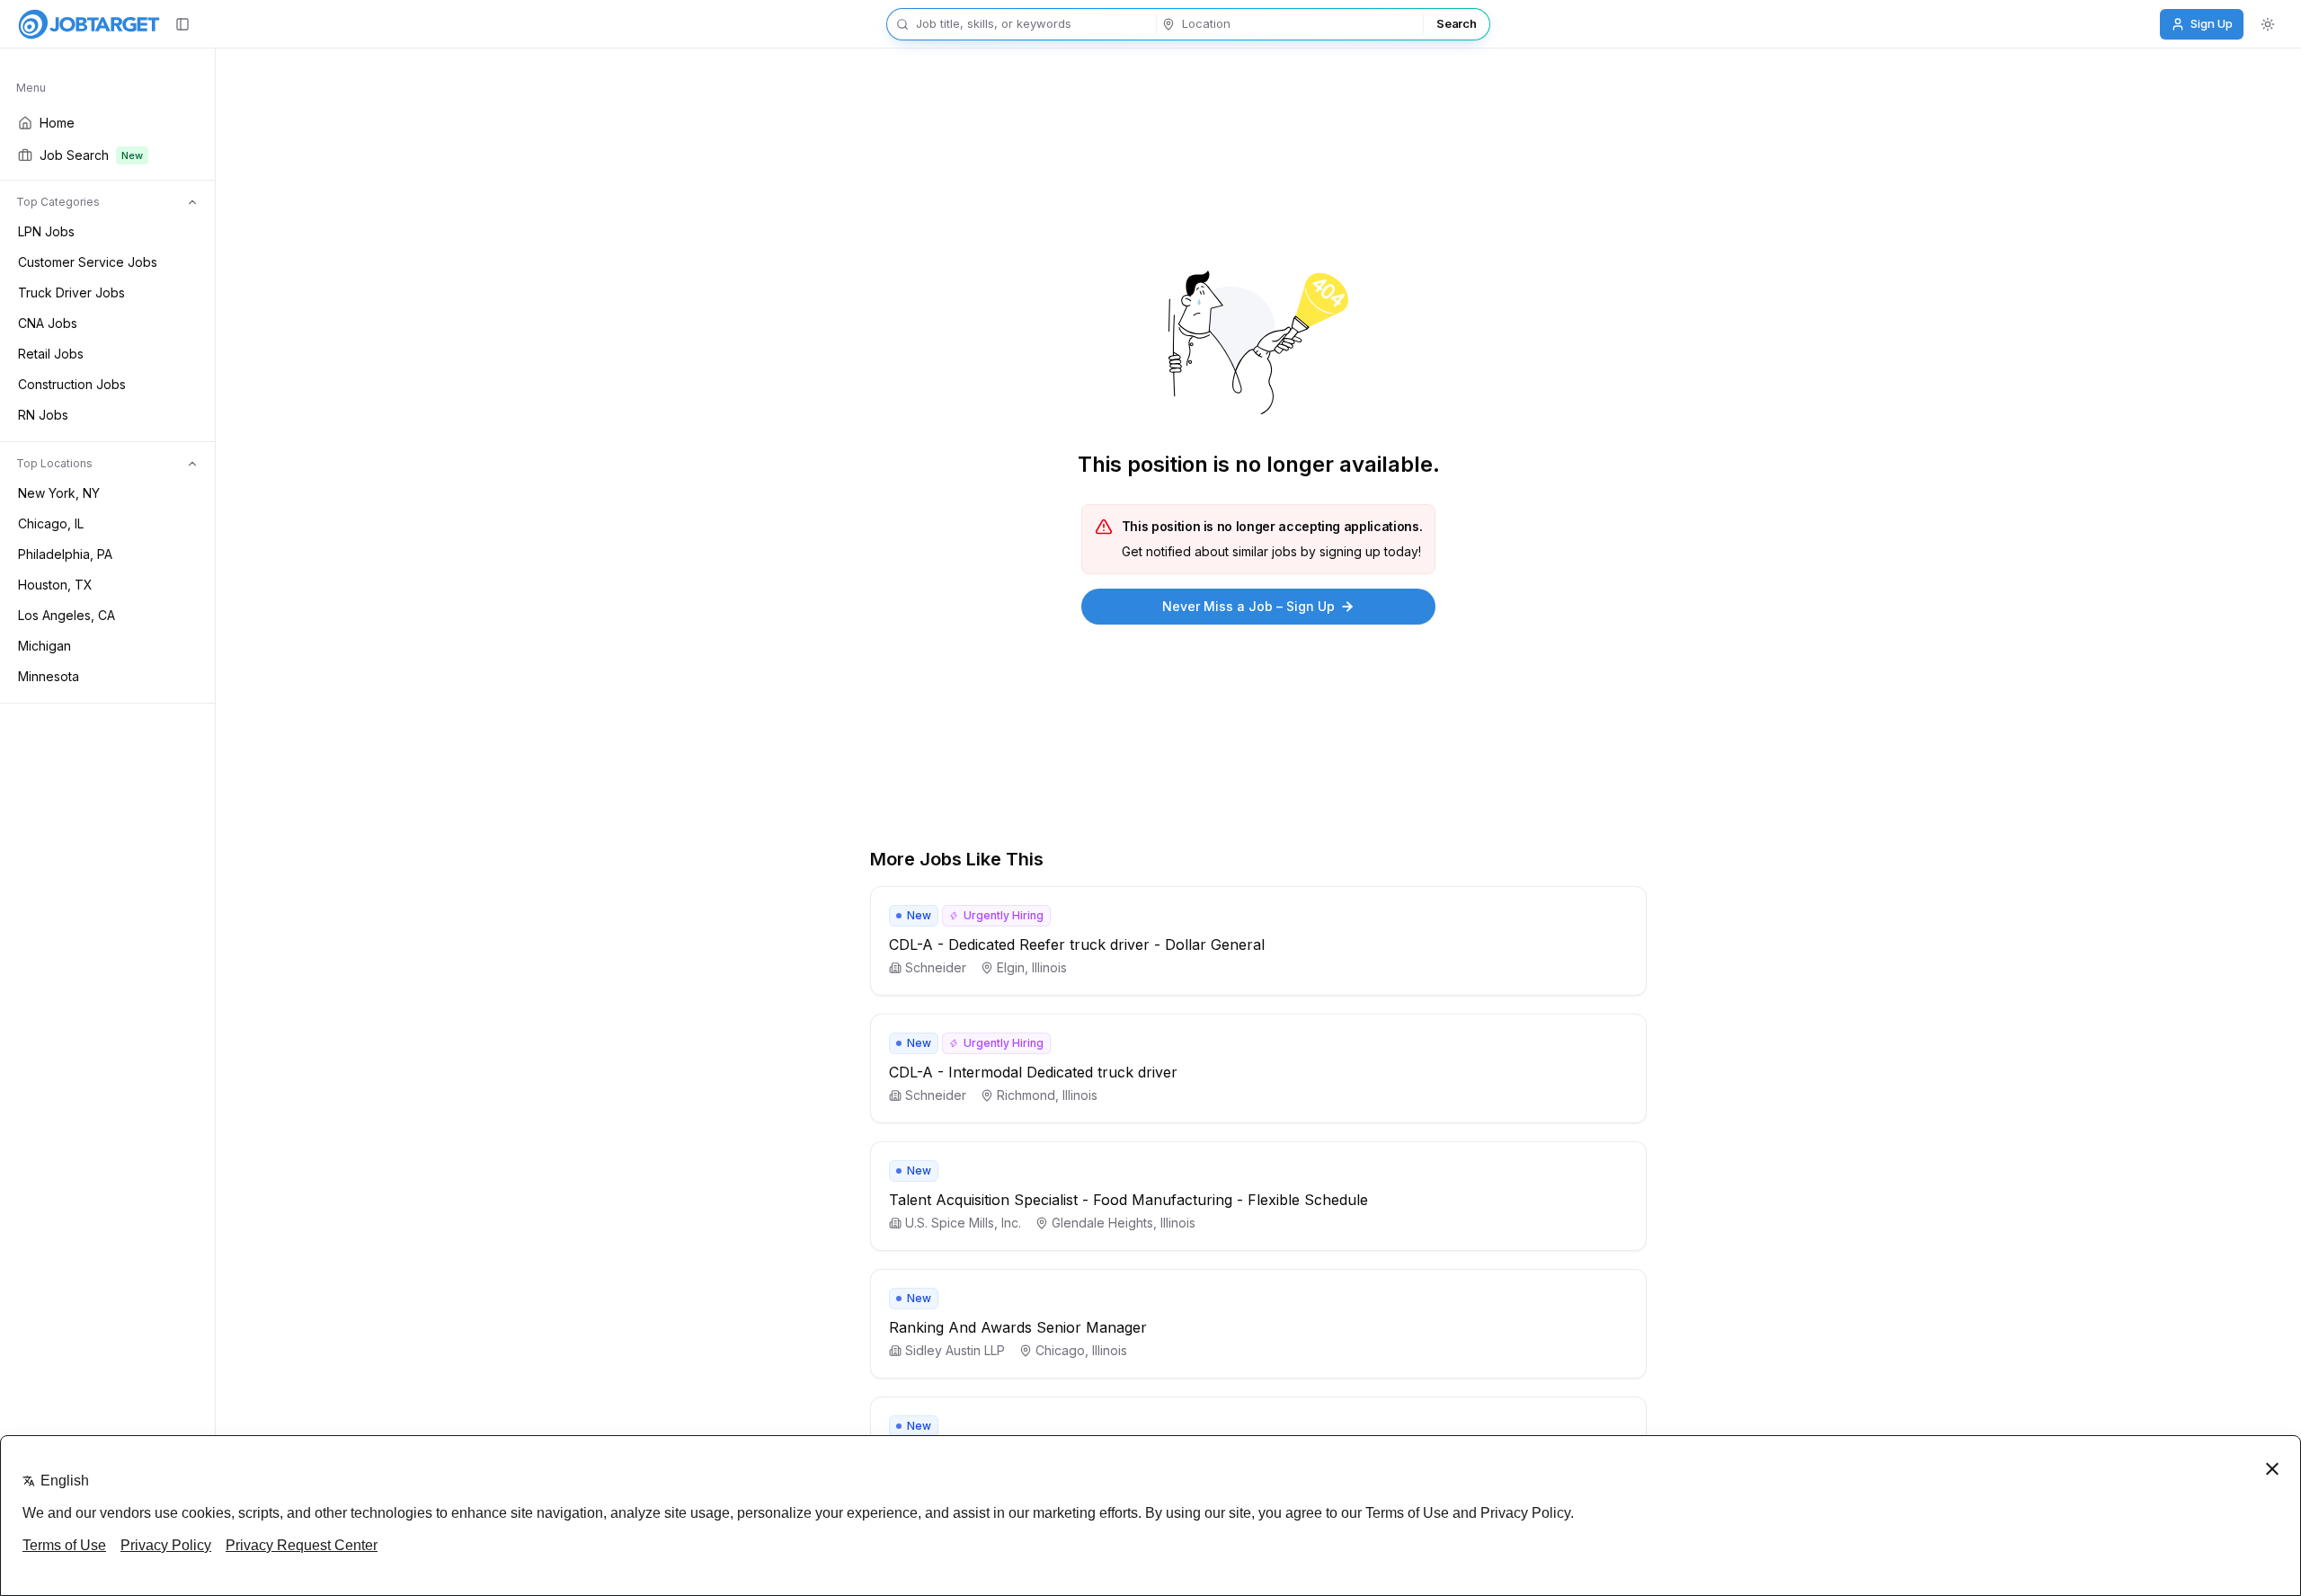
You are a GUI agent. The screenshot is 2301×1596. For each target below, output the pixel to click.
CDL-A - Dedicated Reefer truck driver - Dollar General (1077, 944)
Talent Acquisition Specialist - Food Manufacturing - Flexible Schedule (1128, 1200)
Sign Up (2212, 23)
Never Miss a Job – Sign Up (1248, 606)
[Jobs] (89, 24)
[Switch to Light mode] (2268, 24)
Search (1456, 23)
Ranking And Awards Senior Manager (1018, 1327)
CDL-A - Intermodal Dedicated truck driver (1033, 1072)
